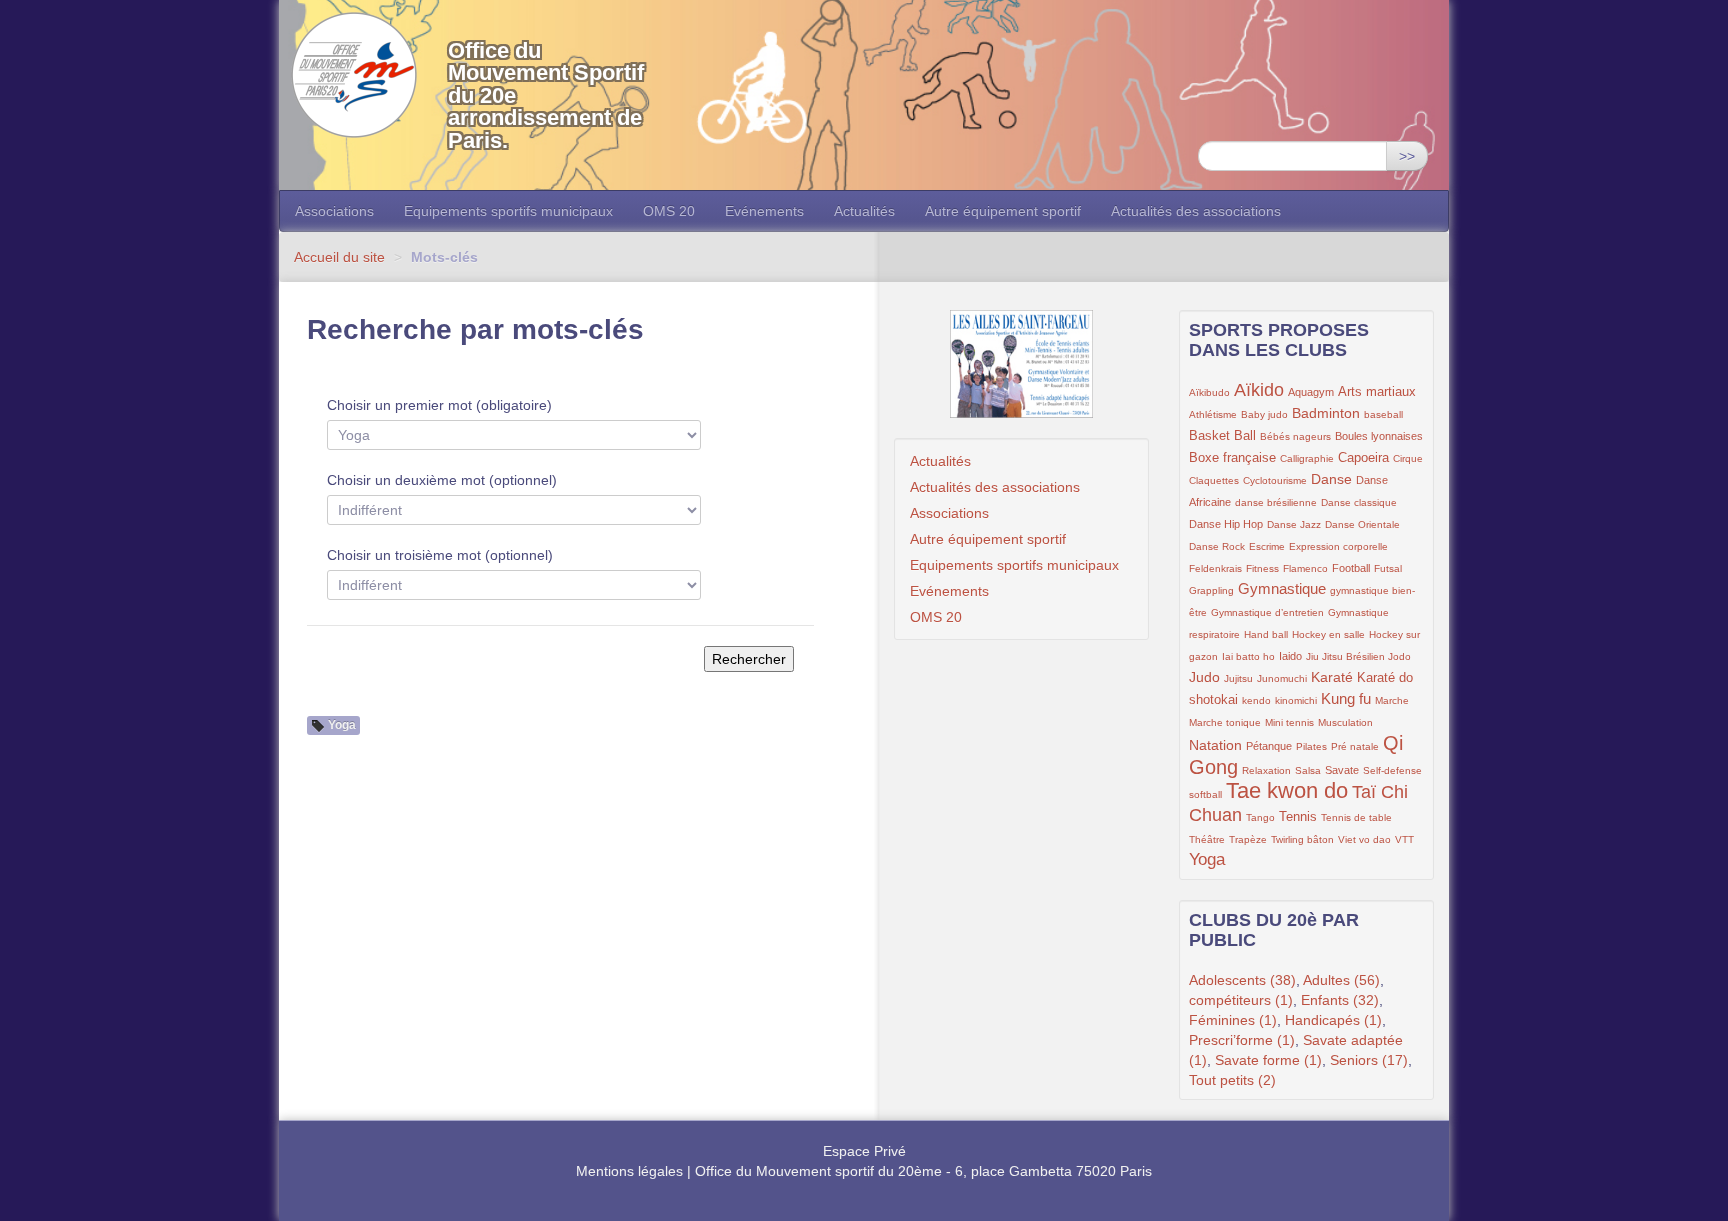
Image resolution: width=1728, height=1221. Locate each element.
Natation (1215, 745)
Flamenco (1305, 568)
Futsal (1388, 568)
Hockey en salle (1328, 634)
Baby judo (1264, 414)
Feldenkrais (1215, 568)
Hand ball (1266, 634)
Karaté (1332, 677)
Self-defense (1392, 770)
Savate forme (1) (1268, 1060)
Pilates (1311, 746)
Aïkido (1259, 390)
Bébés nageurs (1295, 436)
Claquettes (1214, 480)
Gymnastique (1282, 588)
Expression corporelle (1338, 546)
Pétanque (1269, 746)
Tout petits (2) (1232, 1080)
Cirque (1408, 458)
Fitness (1262, 568)
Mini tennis (1289, 722)
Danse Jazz (1294, 524)
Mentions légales (629, 1171)
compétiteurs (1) (1241, 1000)
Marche (1392, 700)
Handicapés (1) (1333, 1020)
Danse (1331, 479)
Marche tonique (1225, 722)
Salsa (1308, 770)
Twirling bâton (1302, 839)
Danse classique (1359, 502)
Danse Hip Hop (1226, 524)
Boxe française (1232, 458)
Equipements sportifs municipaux (508, 211)
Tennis (1298, 817)
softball (1205, 794)
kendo (1256, 700)
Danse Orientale (1362, 524)
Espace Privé (864, 1151)
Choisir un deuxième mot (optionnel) (442, 480)
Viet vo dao (1364, 839)
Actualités (864, 211)
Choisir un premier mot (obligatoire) (439, 405)
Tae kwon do (1287, 790)
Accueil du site (339, 257)
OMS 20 (669, 211)
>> (1407, 156)
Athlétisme (1213, 414)
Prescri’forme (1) (1242, 1040)
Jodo (1399, 656)
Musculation (1345, 722)
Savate (1342, 770)
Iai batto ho (1248, 656)
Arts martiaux (1377, 392)
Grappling (1211, 590)
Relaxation (1266, 770)
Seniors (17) (1369, 1060)
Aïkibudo (1209, 392)
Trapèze (1248, 839)
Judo (1204, 677)
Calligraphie (1307, 458)
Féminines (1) (1233, 1020)
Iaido (1290, 656)
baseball (1383, 414)
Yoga (1207, 859)
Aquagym (1311, 392)
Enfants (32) (1340, 1000)
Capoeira (1363, 458)
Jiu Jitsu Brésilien (1347, 656)
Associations (334, 211)
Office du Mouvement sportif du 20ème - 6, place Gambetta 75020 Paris (923, 1171)
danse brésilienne (1276, 502)
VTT (1404, 839)
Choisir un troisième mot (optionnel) (440, 555)
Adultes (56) (1341, 980)
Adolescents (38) (1242, 980)
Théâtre (1207, 839)
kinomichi (1296, 700)
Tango (1260, 817)
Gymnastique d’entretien (1267, 612)
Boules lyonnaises (1379, 436)
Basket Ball (1222, 436)
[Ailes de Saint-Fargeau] (1021, 364)
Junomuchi (1282, 678)
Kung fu (1346, 698)
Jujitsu (1238, 678)
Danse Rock (1217, 546)
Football (1351, 568)
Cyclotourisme (1275, 480)
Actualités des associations (1196, 211)
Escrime (1267, 546)
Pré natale (1355, 746)
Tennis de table (1356, 817)
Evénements (764, 211)
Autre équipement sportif (1003, 211)
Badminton (1326, 413)
